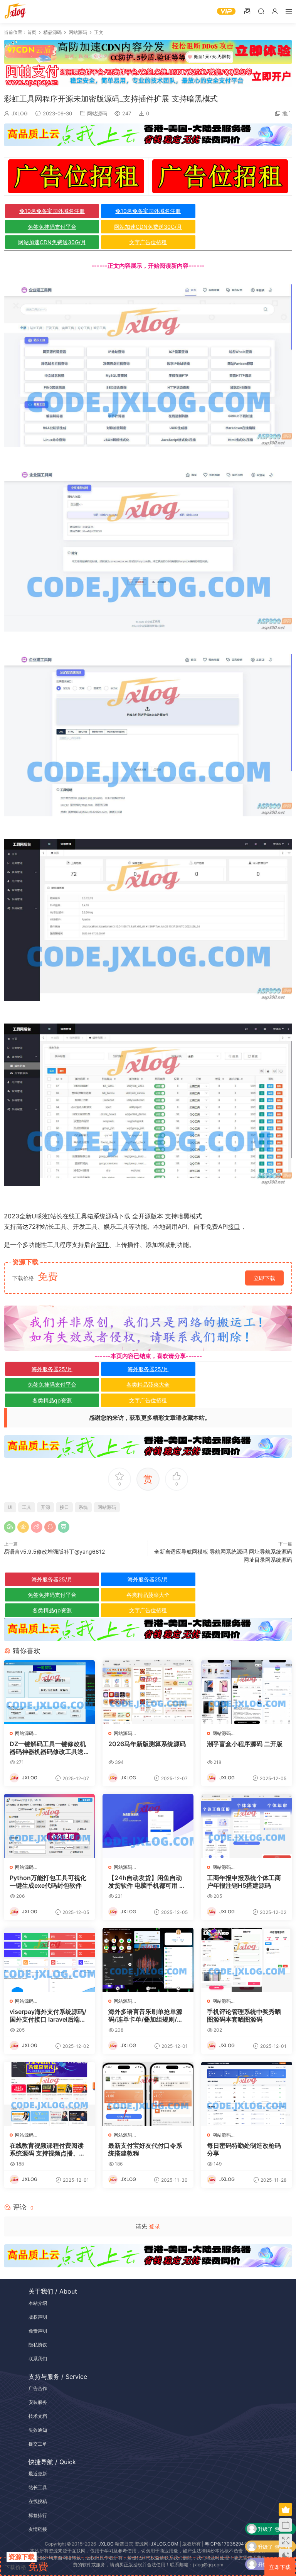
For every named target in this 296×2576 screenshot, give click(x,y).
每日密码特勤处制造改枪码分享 (244, 2149)
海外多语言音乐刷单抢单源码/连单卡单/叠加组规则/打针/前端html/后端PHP (146, 2015)
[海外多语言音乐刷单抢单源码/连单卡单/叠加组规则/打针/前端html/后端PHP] (148, 1960)
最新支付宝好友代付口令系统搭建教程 (145, 2149)
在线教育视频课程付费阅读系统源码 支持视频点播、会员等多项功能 (47, 2149)
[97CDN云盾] (148, 52)
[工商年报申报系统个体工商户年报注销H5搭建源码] (247, 1826)
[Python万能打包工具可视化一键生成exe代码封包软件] (49, 1826)
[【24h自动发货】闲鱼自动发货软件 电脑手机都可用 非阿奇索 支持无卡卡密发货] (148, 1826)
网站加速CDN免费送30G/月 (148, 227)
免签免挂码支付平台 (52, 227)
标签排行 (38, 2515)
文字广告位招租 (148, 242)
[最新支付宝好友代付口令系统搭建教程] (148, 2094)
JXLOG (20, 113)
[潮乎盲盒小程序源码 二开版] (247, 1692)
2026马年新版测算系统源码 (147, 1744)
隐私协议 (38, 2345)
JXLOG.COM (165, 2544)
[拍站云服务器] (148, 135)
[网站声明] (148, 1328)
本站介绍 (38, 2303)
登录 (155, 2226)
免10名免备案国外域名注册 (52, 211)
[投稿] (247, 11)
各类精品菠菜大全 (148, 1384)
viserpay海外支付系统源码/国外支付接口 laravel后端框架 (48, 2015)
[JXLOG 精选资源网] (15, 12)
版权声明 (38, 2317)
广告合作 (38, 2388)
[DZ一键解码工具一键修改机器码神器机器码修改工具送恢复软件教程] (49, 1692)
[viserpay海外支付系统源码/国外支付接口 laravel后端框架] (49, 1960)
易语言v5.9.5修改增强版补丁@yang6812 (54, 1552)
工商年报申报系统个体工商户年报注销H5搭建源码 (244, 1882)
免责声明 (38, 2331)
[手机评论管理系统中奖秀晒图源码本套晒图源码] (247, 1960)
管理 (103, 1245)
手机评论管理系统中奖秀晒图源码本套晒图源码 (244, 2015)
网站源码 (97, 113)
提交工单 (38, 2444)
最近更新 (38, 2474)
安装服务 (38, 2402)
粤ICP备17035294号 (227, 2544)
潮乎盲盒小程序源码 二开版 (245, 1744)
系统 (99, 1216)
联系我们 (38, 2359)
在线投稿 (38, 2501)
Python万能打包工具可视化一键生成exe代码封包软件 (48, 1882)
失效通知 (38, 2430)
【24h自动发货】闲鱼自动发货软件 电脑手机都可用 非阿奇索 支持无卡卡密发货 (147, 1882)
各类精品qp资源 (52, 1400)
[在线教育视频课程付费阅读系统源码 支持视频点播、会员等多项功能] (49, 2094)
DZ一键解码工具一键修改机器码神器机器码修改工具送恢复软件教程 (48, 1748)
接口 (234, 1226)
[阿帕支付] (148, 75)
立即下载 (264, 1278)
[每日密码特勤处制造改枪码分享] (247, 2094)
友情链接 (38, 2529)
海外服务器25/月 (52, 1369)
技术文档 (38, 2416)
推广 (287, 113)
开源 (145, 1216)
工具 (81, 1216)
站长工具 (38, 2487)
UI (35, 1216)
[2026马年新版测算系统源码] (148, 1692)
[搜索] (261, 11)
